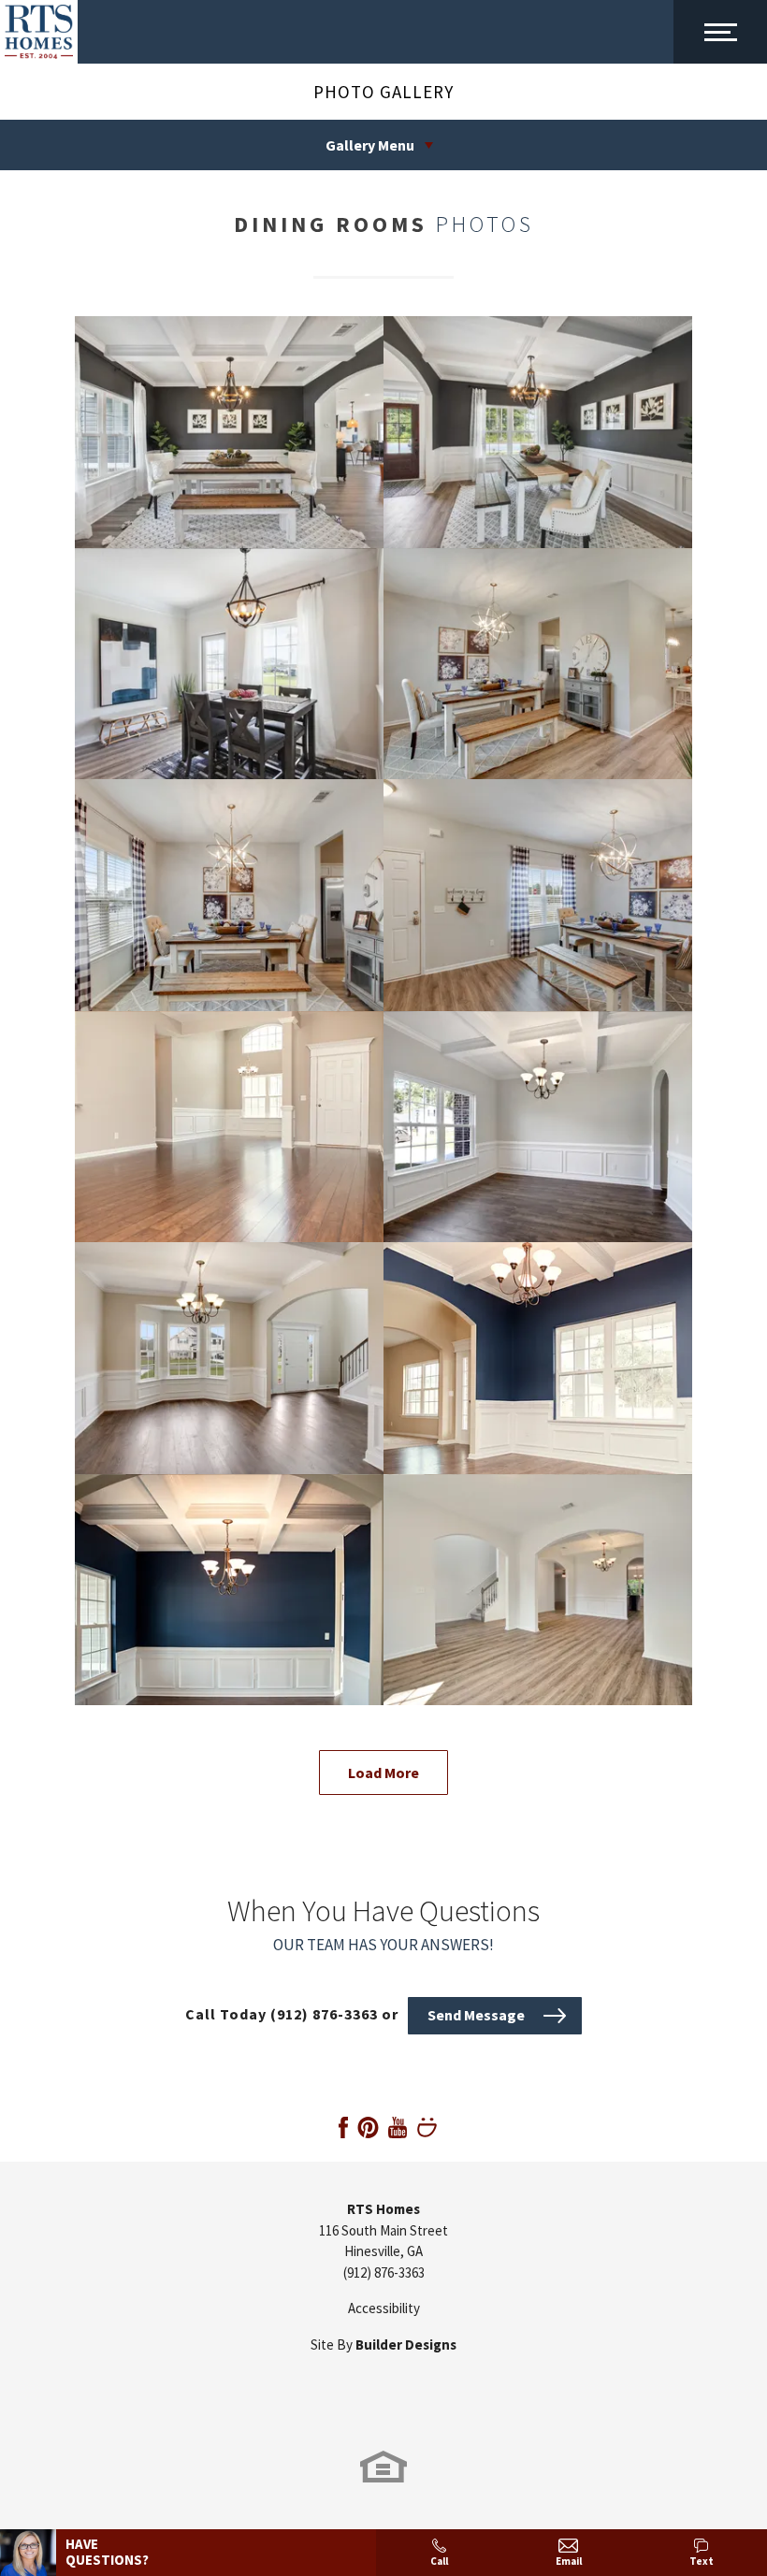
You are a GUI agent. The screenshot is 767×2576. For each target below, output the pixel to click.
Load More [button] (383, 1773)
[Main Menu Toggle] (720, 32)
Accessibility (384, 2308)
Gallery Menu (370, 145)
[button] (495, 2014)
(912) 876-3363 (384, 2272)
